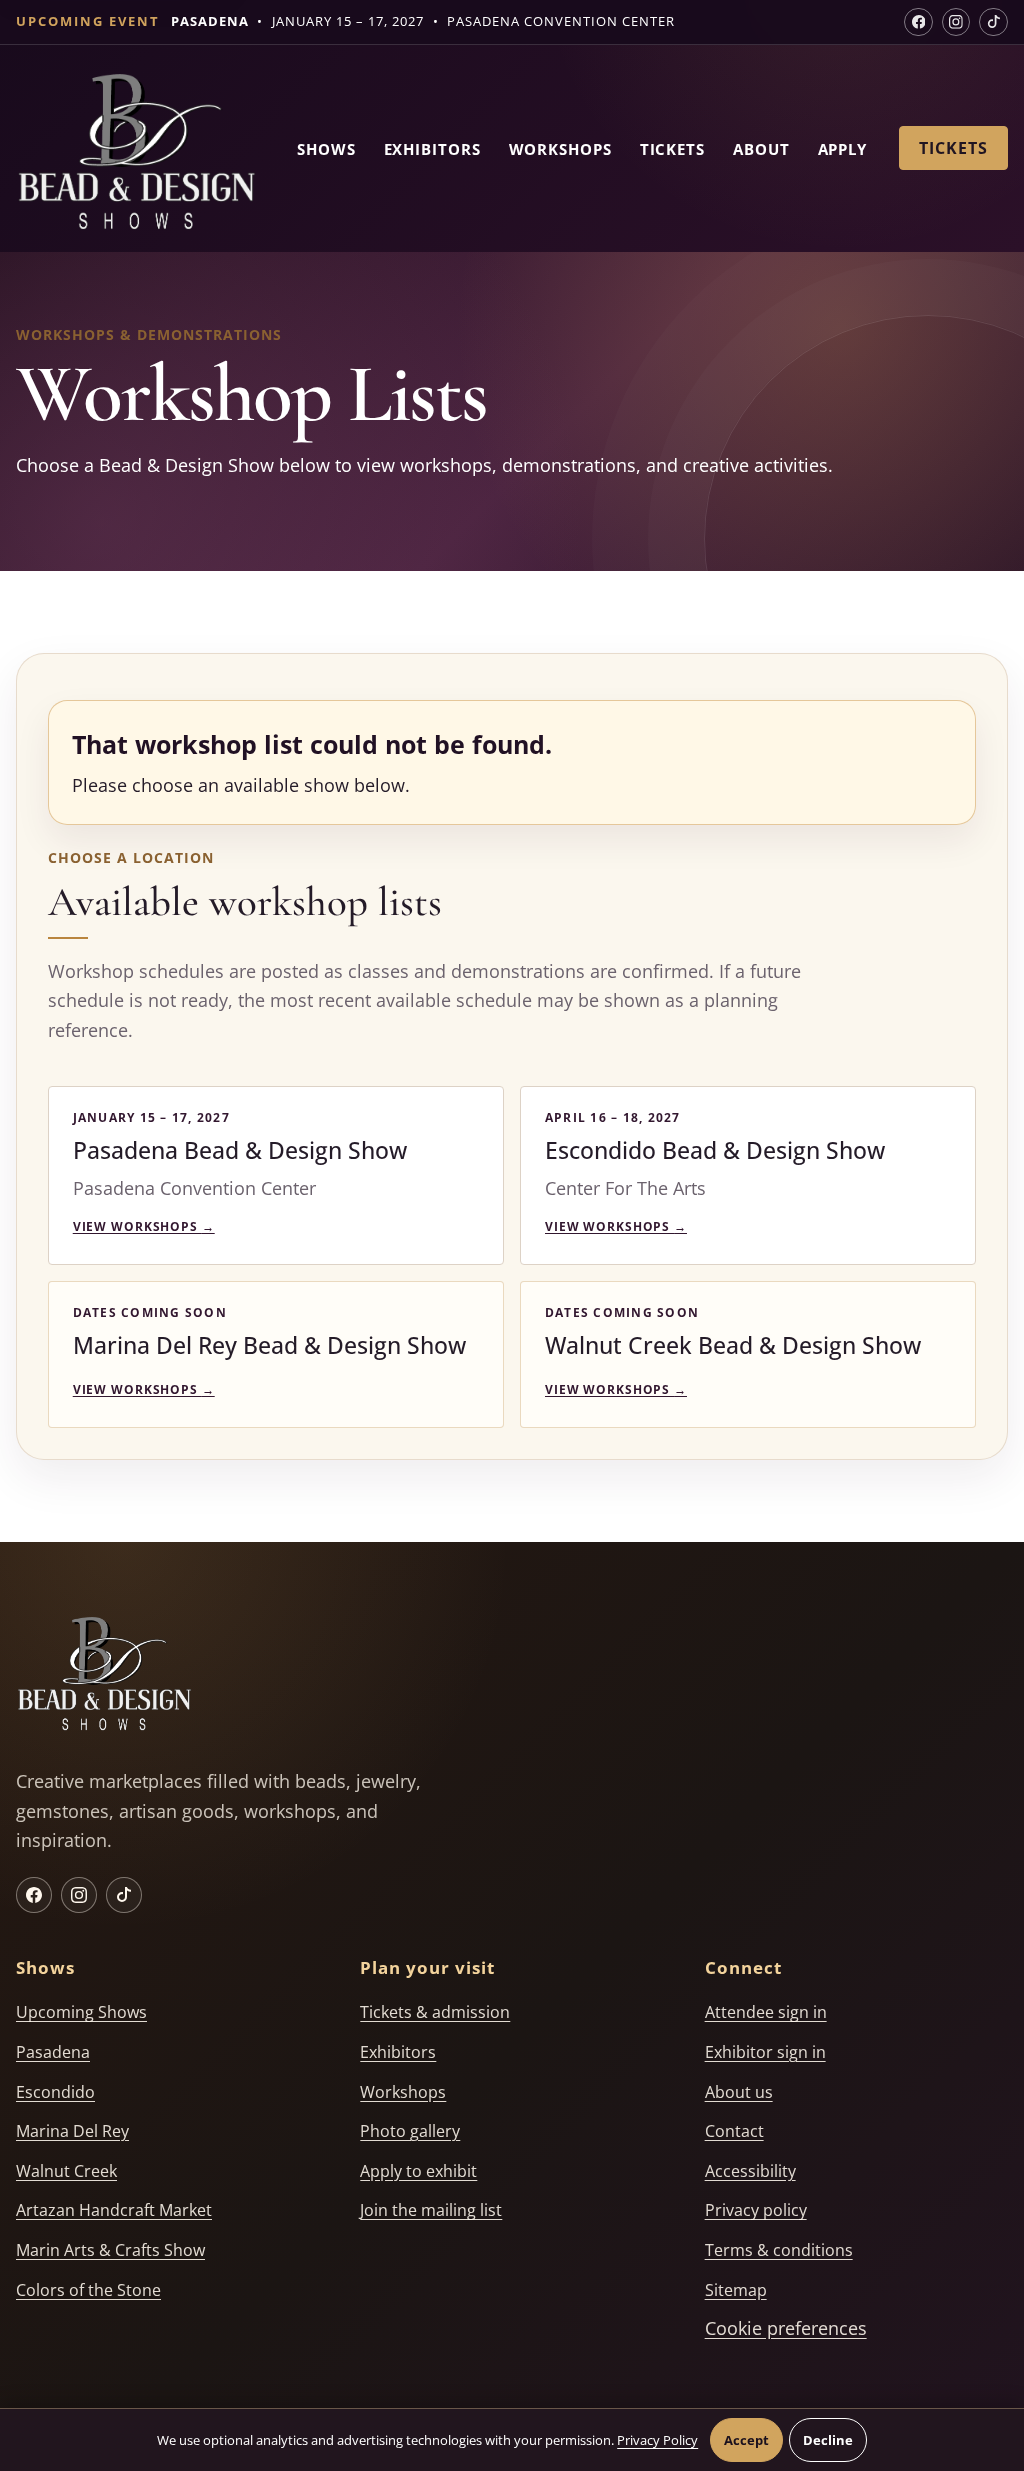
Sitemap (736, 2290)
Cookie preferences (786, 2328)
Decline (828, 2440)
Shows (326, 149)
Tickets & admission (435, 2012)
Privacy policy (756, 2210)
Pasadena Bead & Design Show (240, 1150)
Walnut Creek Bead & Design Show (733, 1345)
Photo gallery (410, 2131)
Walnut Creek (66, 2171)
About (761, 149)
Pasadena (53, 2052)
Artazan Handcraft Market (114, 2210)
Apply (843, 149)
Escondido (55, 2092)
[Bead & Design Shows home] (136, 155)
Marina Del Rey (72, 2131)
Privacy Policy (657, 2440)
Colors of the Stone (88, 2290)
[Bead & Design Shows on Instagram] (956, 22)
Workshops (560, 149)
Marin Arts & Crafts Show (110, 2250)
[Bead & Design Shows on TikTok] (993, 22)
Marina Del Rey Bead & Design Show (269, 1345)
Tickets (672, 149)
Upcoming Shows (81, 2012)
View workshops (144, 1226)
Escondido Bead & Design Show (715, 1150)
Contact (734, 2131)
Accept (746, 2440)
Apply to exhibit (418, 2171)
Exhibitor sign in (765, 2052)
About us (739, 2092)
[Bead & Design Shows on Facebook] (918, 22)
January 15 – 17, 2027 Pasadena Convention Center (423, 21)
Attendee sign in (766, 2012)
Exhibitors (432, 149)
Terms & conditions (779, 2250)
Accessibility (750, 2171)
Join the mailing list (431, 2210)
